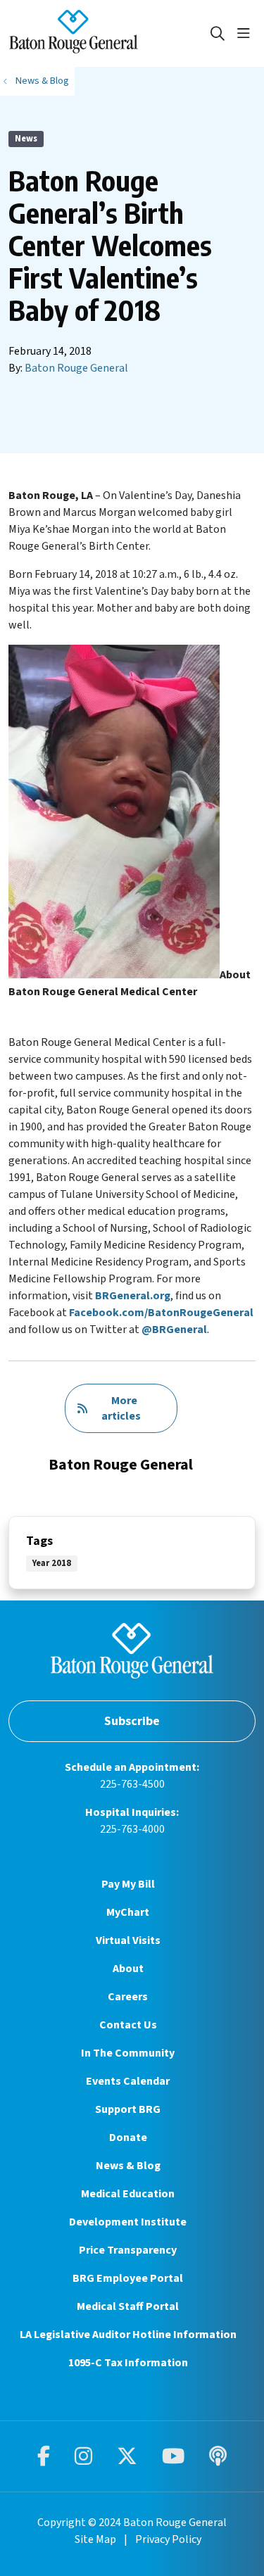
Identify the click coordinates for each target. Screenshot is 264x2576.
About (128, 1969)
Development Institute (128, 2222)
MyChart (128, 1912)
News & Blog (128, 2166)
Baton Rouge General (76, 368)
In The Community (128, 2053)
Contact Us (128, 2025)
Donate (128, 2138)
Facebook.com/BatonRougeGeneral (161, 1313)
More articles (121, 1408)
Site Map (95, 2539)
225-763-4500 (132, 1784)
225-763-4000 (132, 1829)
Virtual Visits (128, 1940)
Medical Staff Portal (128, 2306)
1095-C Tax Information (128, 2363)
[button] (246, 34)
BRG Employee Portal (128, 2278)
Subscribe (132, 1721)
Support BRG (128, 2109)
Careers (128, 1997)
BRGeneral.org (133, 1296)
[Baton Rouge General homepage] (109, 33)
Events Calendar (128, 2081)
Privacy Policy (168, 2539)
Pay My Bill (128, 1884)
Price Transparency (128, 2250)
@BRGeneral (174, 1330)
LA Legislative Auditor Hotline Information (128, 2335)
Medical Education (128, 2194)
